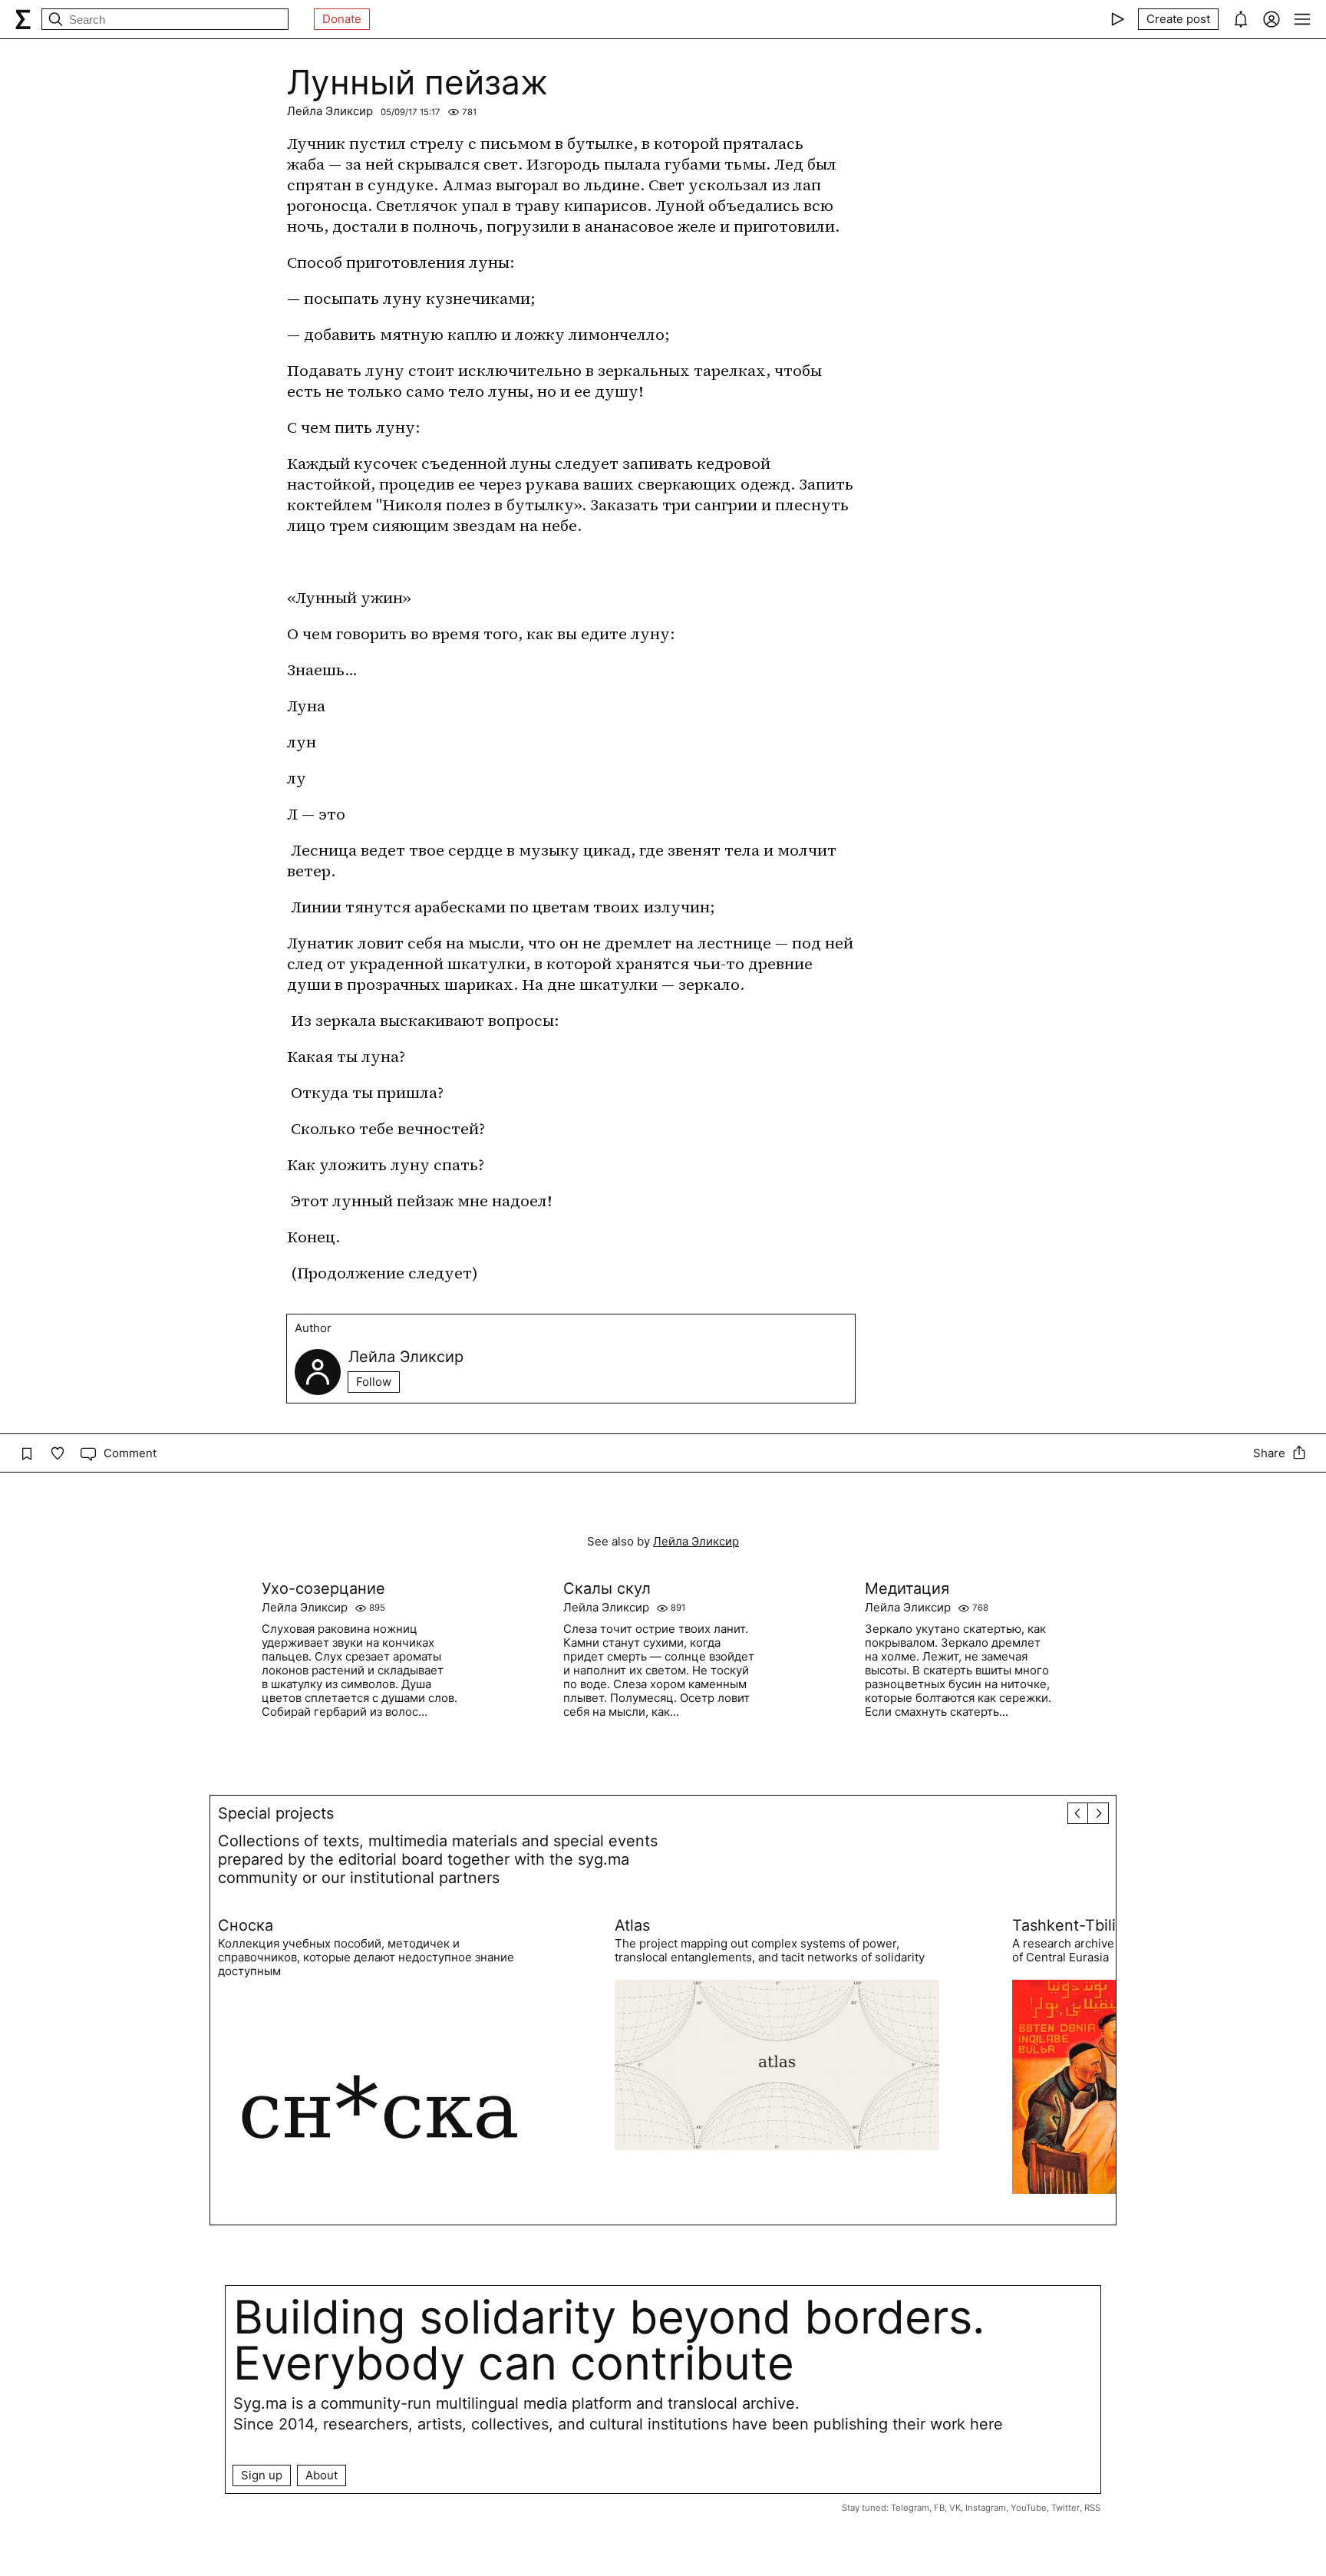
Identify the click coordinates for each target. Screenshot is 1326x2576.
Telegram (910, 2508)
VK (955, 2508)
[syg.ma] (23, 19)
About (322, 2475)
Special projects (276, 1813)
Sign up (262, 2475)
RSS (1092, 2508)
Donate (342, 19)
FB (939, 2508)
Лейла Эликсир (330, 111)
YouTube (1029, 2508)
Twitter (1065, 2508)
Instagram (986, 2508)
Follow (374, 1382)
